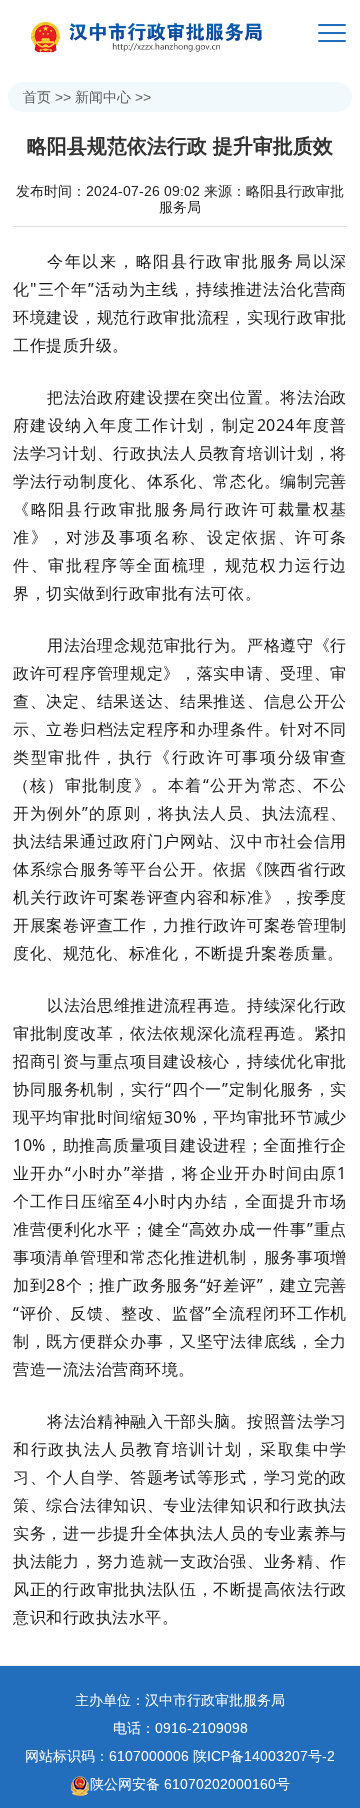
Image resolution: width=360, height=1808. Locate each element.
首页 (37, 97)
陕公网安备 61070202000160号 (190, 1784)
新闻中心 (103, 97)
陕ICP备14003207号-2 (264, 1756)
